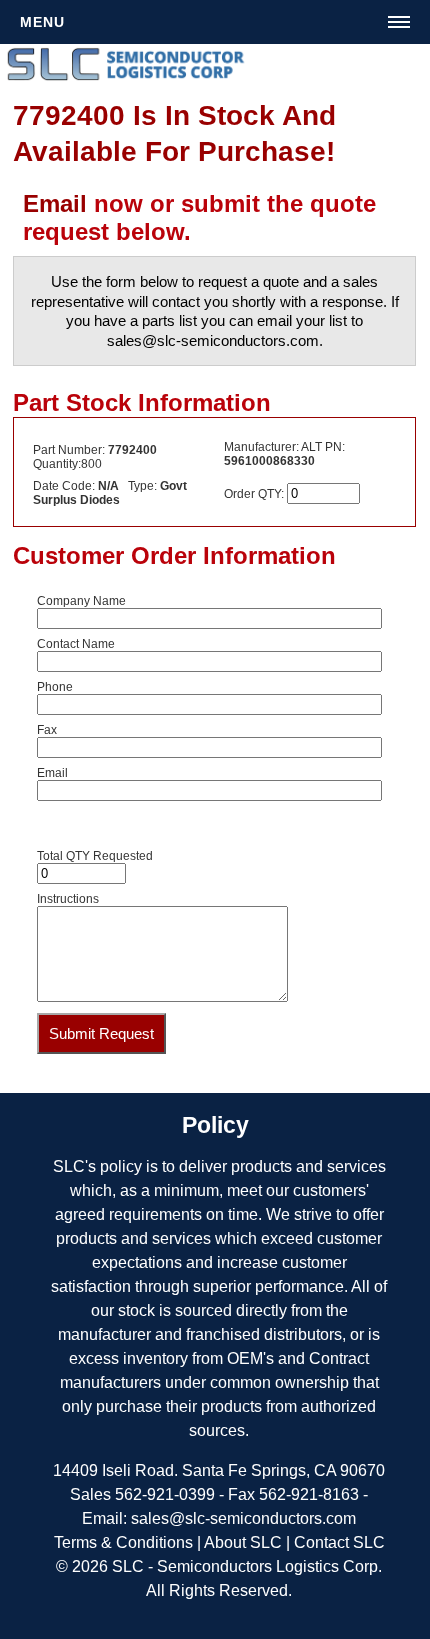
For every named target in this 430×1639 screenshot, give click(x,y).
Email (55, 203)
